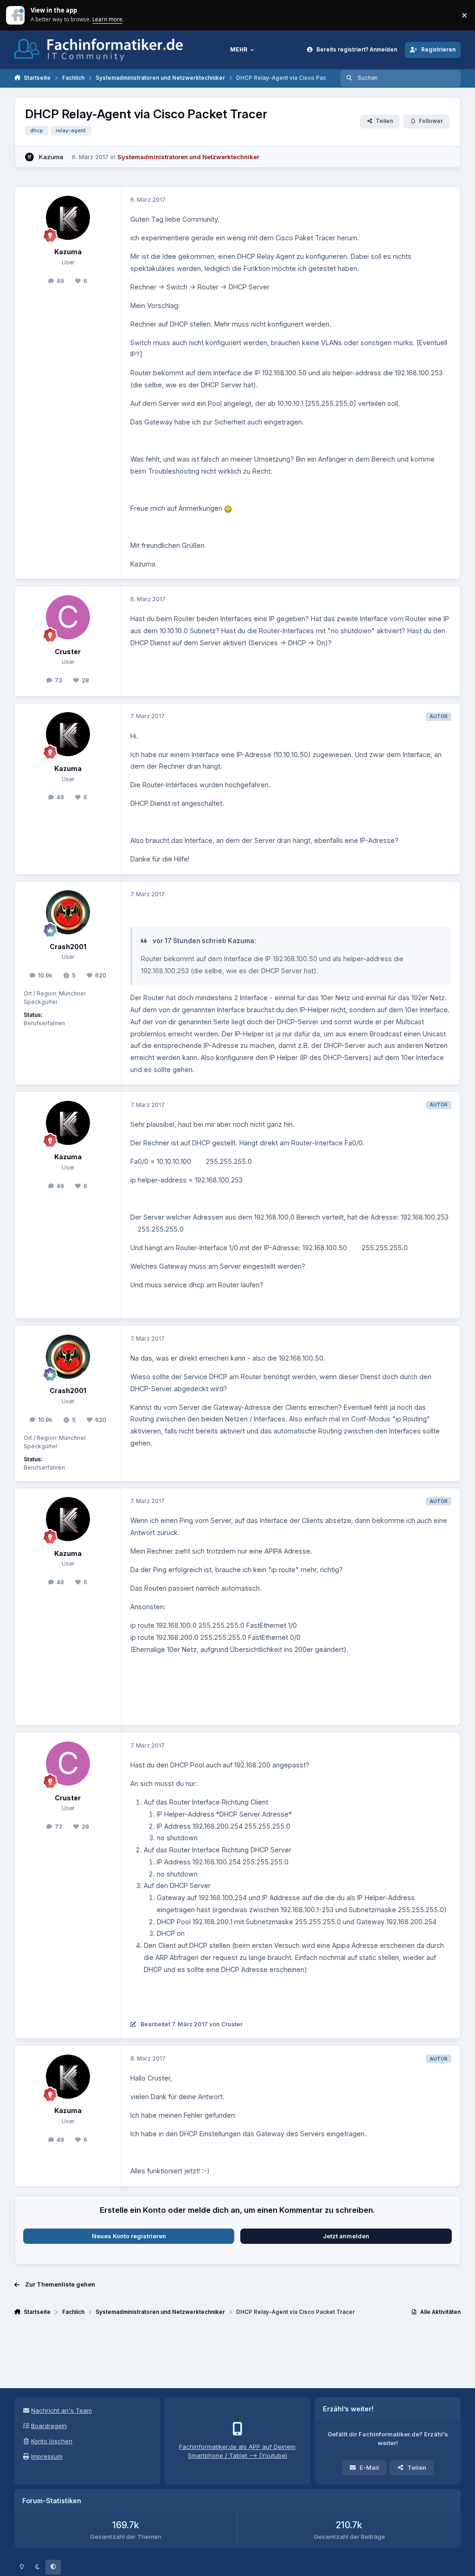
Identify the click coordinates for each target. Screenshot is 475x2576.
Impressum (47, 2456)
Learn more (16, 15)
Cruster (68, 652)
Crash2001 (68, 947)
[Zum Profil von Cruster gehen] (68, 617)
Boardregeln (49, 2426)
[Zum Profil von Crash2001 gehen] (68, 912)
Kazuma (51, 157)
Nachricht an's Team (61, 2410)
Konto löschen (52, 2441)
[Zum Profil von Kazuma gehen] (30, 157)
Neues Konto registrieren (129, 2236)
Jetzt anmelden (346, 2236)
